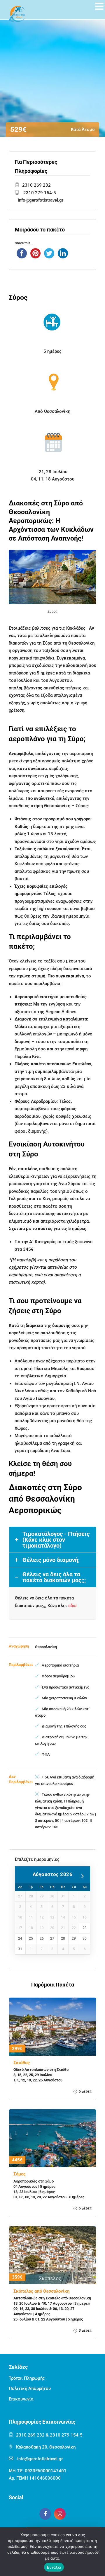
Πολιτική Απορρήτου (30, 2388)
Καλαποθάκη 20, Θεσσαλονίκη (46, 2447)
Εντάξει (54, 2567)
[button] (99, 7)
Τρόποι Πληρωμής (27, 2378)
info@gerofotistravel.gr (41, 200)
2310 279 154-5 (39, 193)
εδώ (72, 1606)
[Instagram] (60, 2514)
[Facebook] (45, 2514)
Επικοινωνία (21, 2399)
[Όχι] (98, 2552)
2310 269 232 (36, 185)
